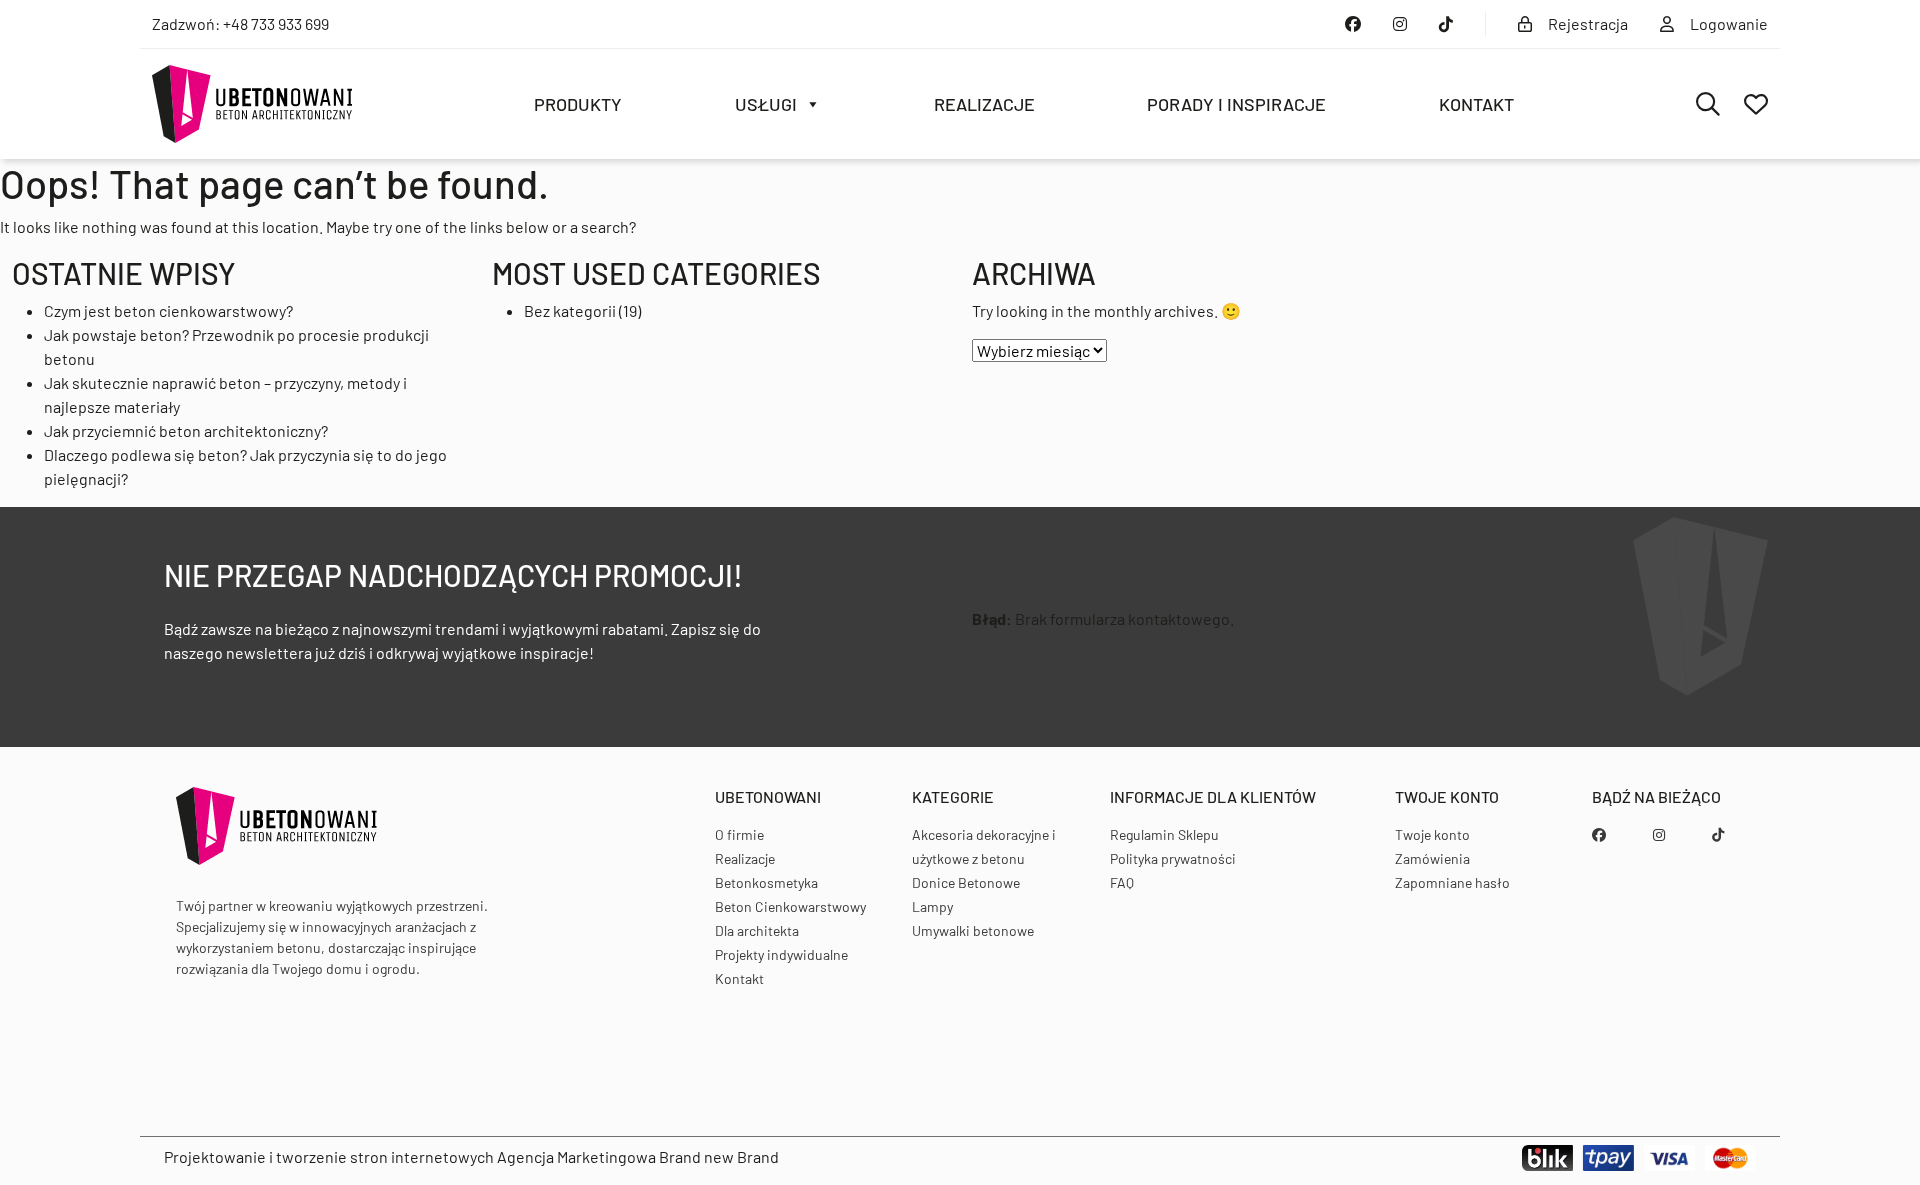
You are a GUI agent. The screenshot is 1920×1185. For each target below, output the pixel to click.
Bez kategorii (570, 310)
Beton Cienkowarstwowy (790, 906)
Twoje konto (1432, 834)
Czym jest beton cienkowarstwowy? (168, 310)
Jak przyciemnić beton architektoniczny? (186, 430)
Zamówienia (1432, 858)
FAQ (1122, 882)
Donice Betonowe (966, 882)
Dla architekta (757, 930)
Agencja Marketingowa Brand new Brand (638, 1156)
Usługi (766, 104)
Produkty (578, 104)
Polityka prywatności (1173, 858)
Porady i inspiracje (1236, 104)
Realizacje (984, 104)
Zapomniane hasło (1452, 882)
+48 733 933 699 (276, 23)
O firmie (739, 834)
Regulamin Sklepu (1164, 834)
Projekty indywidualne (781, 954)
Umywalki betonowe (973, 930)
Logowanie (1729, 23)
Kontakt (1476, 104)
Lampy (932, 906)
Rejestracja (1588, 23)
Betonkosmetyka (766, 882)
